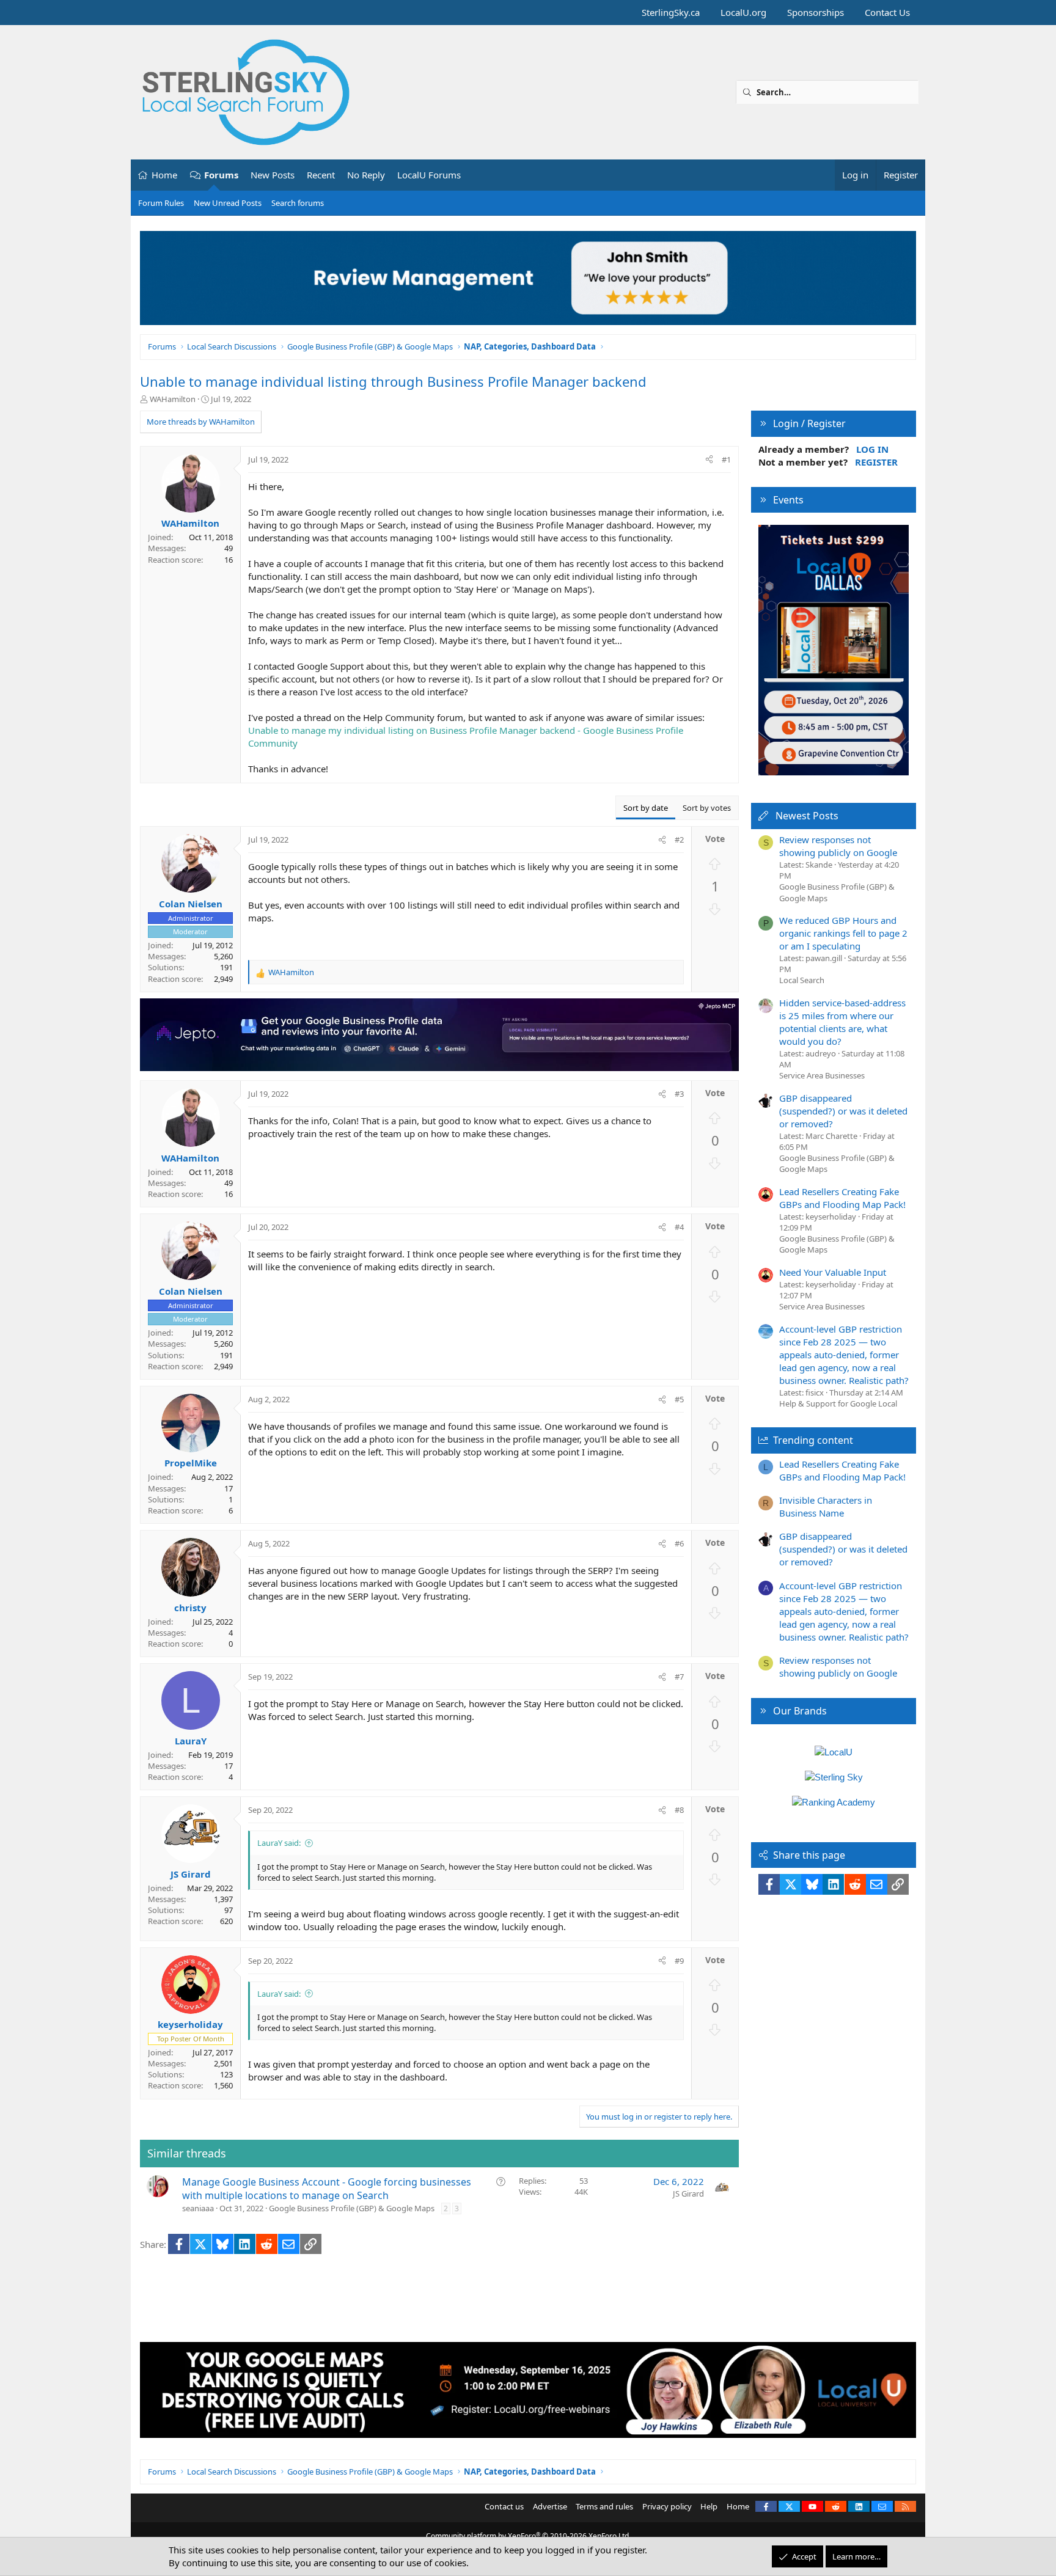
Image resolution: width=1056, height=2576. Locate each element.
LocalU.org (743, 12)
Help (709, 2506)
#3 (679, 1094)
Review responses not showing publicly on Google (838, 846)
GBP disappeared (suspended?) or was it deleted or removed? (843, 1111)
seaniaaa (198, 2208)
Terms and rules (604, 2506)
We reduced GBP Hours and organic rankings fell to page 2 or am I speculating (843, 933)
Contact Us (887, 12)
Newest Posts (807, 816)
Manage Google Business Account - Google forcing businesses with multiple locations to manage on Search (327, 2189)
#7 (679, 1677)
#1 (726, 459)
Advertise (550, 2506)
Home (164, 175)
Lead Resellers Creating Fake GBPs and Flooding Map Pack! (842, 1198)
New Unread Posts (228, 203)
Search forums (298, 203)
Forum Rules (161, 203)
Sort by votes (707, 808)
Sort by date (646, 808)
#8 (679, 1810)
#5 (679, 1399)
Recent (321, 175)
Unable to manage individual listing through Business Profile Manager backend (393, 381)
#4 (679, 1227)
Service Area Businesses (822, 1075)
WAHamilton (173, 399)
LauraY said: (279, 1843)
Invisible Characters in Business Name (826, 1506)
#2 (679, 840)
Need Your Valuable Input (833, 1272)
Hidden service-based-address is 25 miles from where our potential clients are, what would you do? (842, 1022)
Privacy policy (667, 2506)
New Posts (273, 175)
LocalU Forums (429, 175)
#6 (679, 1543)
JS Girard (688, 2194)
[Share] (709, 459)
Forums (221, 175)
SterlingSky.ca (671, 12)
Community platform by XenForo (528, 2536)
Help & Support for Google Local (838, 1403)
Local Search (802, 980)
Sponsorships (816, 12)
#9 (679, 1961)
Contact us (504, 2506)
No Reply (366, 175)
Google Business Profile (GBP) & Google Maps (352, 2208)
